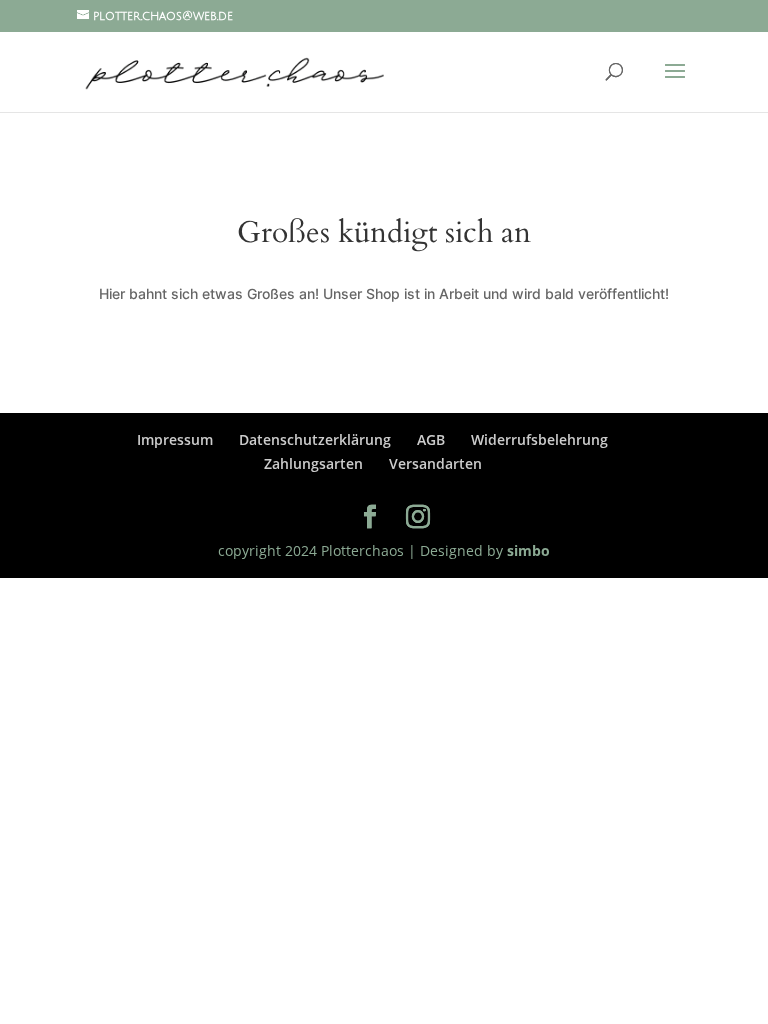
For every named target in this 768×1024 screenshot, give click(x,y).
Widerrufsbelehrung (539, 439)
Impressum (175, 439)
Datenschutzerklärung (315, 439)
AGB (431, 439)
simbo (526, 550)
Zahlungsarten (313, 463)
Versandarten (435, 463)
